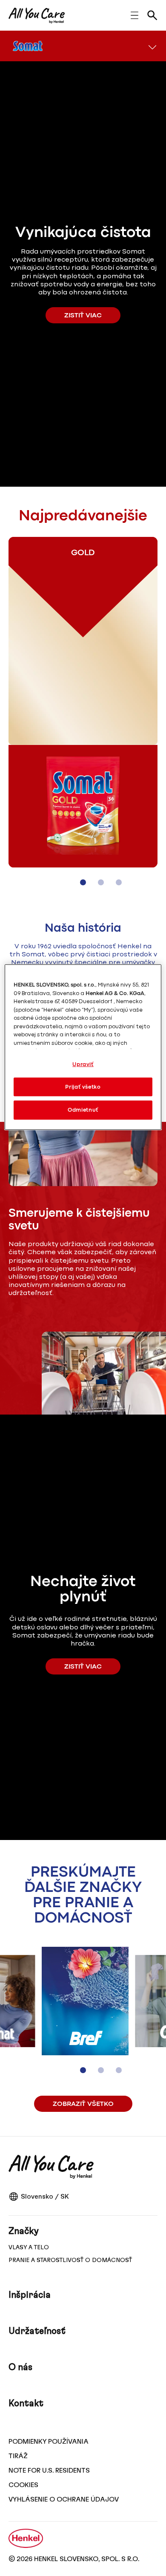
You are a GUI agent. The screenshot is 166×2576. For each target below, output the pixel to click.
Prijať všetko (83, 1087)
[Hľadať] (152, 15)
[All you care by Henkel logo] (37, 16)
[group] (83, 717)
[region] (83, 1047)
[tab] (83, 882)
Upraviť (83, 1064)
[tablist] (83, 882)
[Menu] (152, 46)
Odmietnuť (83, 1110)
